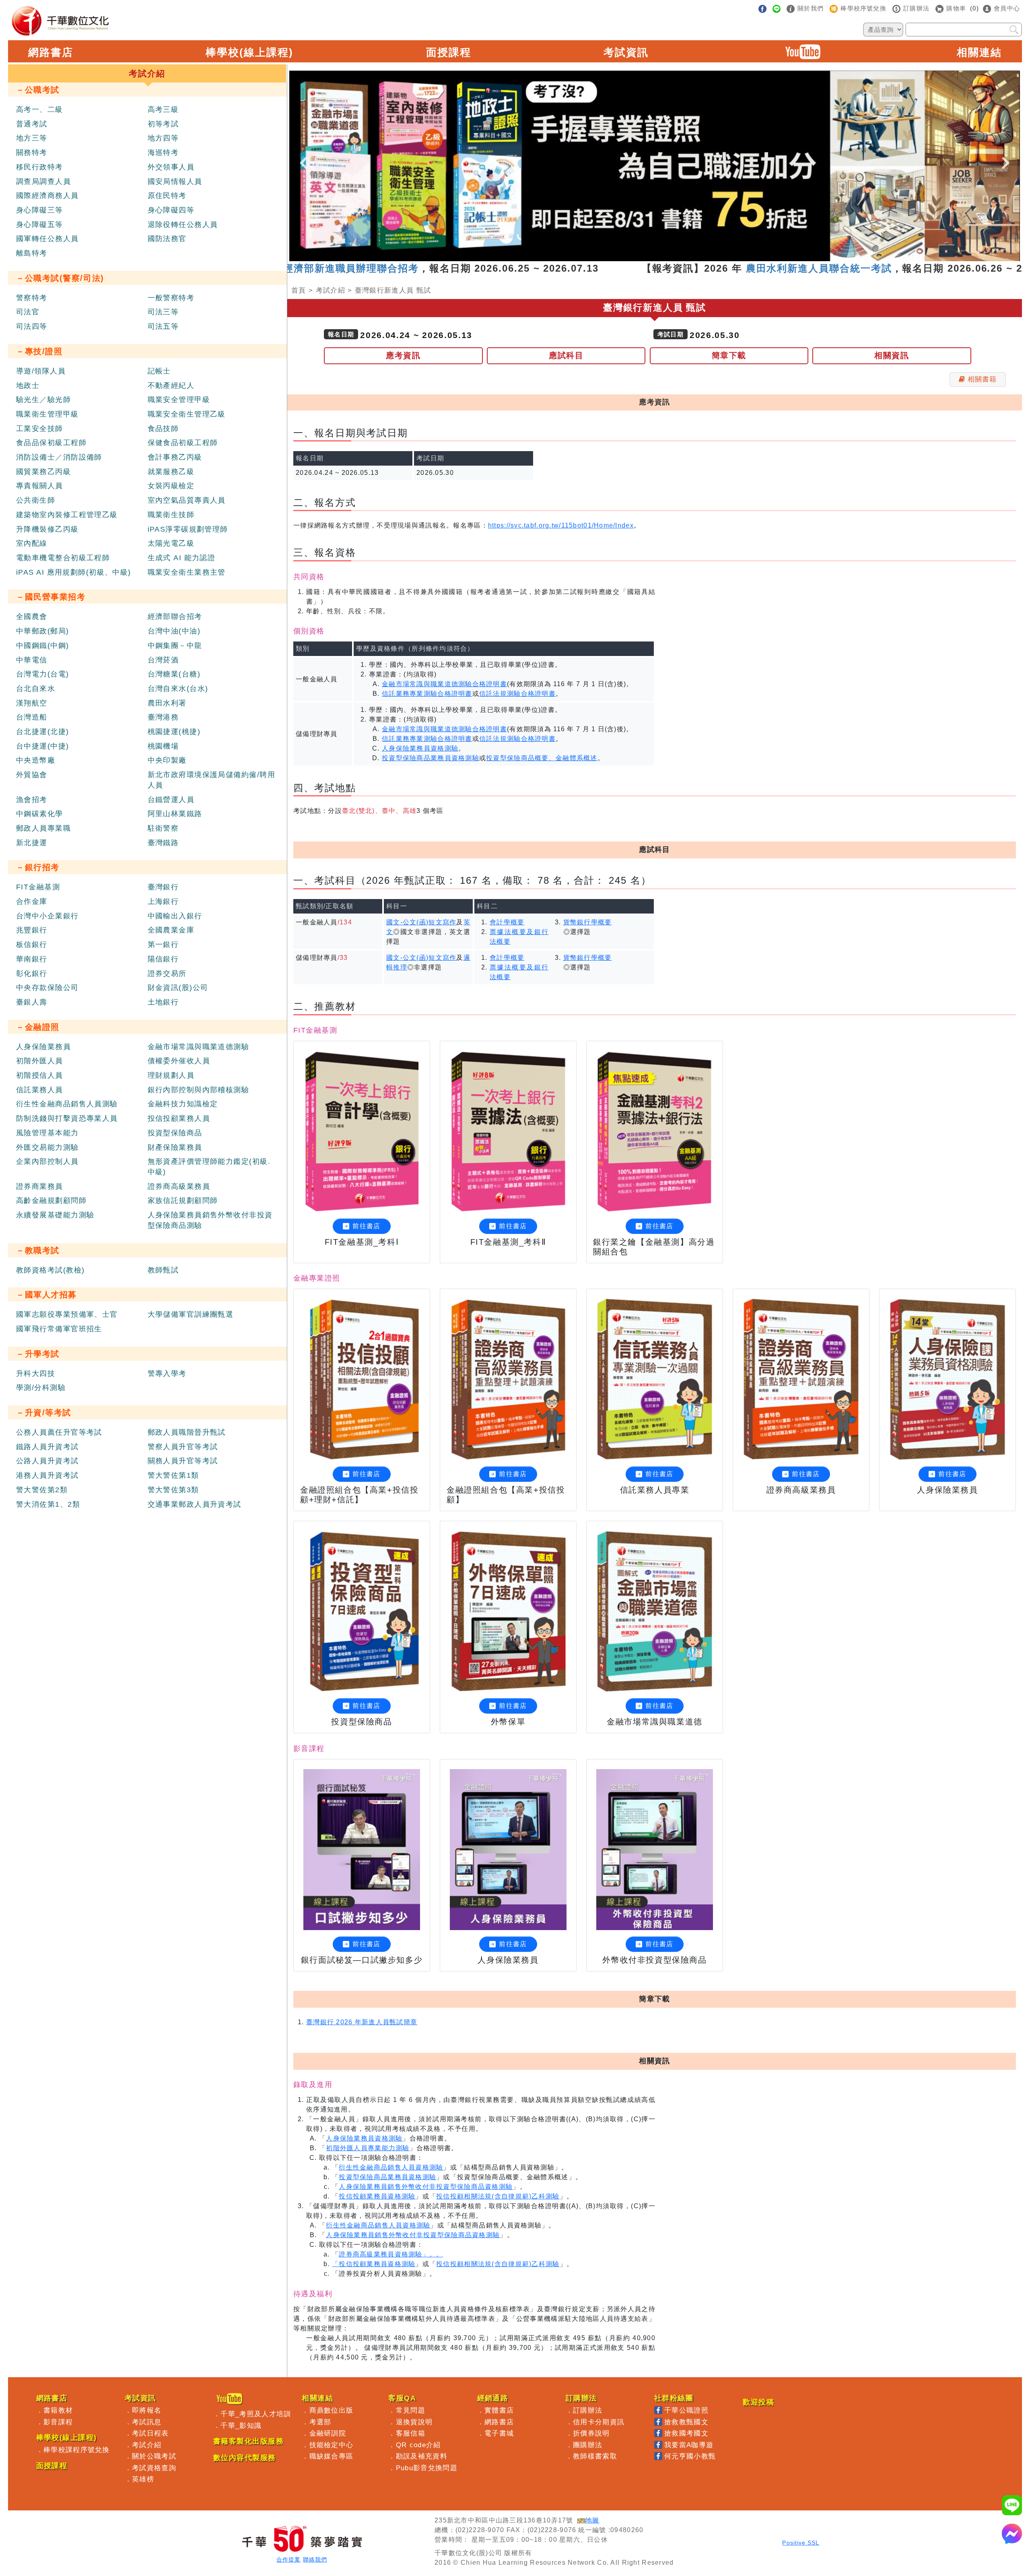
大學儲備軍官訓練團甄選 (191, 1314)
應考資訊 (403, 355)
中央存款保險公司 (47, 988)
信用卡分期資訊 (599, 2422)
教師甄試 (163, 1270)
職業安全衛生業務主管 (187, 572)
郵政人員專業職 (43, 828)
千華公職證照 (686, 2410)
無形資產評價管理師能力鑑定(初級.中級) (209, 1167)
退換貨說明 (414, 2422)
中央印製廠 (167, 760)
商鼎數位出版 (332, 2410)
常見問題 (411, 2410)
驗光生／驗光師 (43, 400)
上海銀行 (163, 901)
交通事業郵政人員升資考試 (195, 1504)
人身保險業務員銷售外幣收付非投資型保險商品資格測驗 (426, 2187)
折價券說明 (591, 2433)
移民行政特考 (40, 167)
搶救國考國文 (686, 2433)
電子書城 (499, 2433)
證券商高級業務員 (179, 1186)
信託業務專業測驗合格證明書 (427, 694)
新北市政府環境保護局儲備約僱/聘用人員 (211, 780)
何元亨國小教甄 (690, 2456)
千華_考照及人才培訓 (256, 2414)
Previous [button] (303, 156)
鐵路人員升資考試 (47, 1447)
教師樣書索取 (595, 2456)
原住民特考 (167, 196)
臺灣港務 (163, 717)
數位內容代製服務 (245, 2458)
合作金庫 (32, 901)
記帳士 (159, 371)
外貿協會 (32, 775)
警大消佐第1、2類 (48, 1504)
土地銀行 (163, 1002)
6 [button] (679, 257)
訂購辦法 (588, 2410)
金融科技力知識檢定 (183, 1104)
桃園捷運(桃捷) (174, 732)
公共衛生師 (36, 500)
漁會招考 (32, 800)
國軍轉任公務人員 (47, 239)
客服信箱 (411, 2433)
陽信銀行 (163, 959)
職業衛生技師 (171, 515)
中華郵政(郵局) (43, 631)
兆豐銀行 (32, 930)
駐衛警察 (163, 828)
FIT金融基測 (38, 887)
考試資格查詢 (154, 2468)
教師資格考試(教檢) (50, 1270)
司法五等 (163, 326)
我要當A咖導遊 (689, 2445)
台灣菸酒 (163, 660)
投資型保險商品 (175, 1133)
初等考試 (163, 124)
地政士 (28, 386)
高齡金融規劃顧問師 (51, 1200)
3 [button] (643, 257)
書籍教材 (58, 2410)
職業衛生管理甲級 (47, 414)
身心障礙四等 (171, 210)
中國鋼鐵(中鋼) (43, 646)
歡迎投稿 (758, 2402)
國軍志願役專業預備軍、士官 (67, 1314)
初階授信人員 (40, 1075)
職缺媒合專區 (332, 2456)
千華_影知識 (241, 2425)
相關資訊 (892, 355)
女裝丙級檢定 (171, 486)
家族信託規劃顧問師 (183, 1200)
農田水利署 (167, 703)
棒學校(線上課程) (249, 52)
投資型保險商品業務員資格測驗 (431, 758)
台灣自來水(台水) (178, 689)
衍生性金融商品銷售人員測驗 (67, 1104)
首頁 (299, 290)
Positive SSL (801, 2543)
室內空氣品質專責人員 (187, 500)
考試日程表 (150, 2433)
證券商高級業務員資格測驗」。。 (391, 2254)
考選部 (320, 2422)
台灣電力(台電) (43, 674)
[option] (655, 166)
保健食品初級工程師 (183, 443)
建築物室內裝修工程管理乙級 (67, 515)
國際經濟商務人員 (47, 196)
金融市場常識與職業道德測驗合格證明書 (444, 684)
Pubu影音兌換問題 (427, 2468)
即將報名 (147, 2410)
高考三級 (163, 109)
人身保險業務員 (43, 1047)
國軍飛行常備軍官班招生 (59, 1329)
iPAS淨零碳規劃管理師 (188, 529)
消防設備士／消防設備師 (59, 457)
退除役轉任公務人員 (183, 225)
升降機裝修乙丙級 (47, 529)
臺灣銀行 (163, 887)
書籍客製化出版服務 (248, 2441)
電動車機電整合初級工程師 (63, 558)
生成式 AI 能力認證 (182, 558)
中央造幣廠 (36, 760)
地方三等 (32, 138)
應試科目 (566, 355)
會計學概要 (507, 922)
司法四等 (32, 326)
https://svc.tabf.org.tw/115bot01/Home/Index (561, 525)
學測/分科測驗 (41, 1388)
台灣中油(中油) (174, 631)
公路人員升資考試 (47, 1461)
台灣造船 (32, 717)
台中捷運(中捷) (43, 746)
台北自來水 (36, 689)
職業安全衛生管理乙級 (187, 414)
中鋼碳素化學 (40, 814)
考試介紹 (331, 290)
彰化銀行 (32, 973)
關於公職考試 (154, 2456)
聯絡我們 (315, 2560)
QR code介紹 (418, 2445)
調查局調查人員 (43, 181)
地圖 (592, 2520)
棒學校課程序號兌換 (77, 2450)
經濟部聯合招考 (175, 617)
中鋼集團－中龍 (175, 646)
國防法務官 (167, 239)
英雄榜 (143, 2479)
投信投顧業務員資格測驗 (377, 2196)
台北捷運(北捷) (43, 732)
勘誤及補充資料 (422, 2456)
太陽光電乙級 (171, 543)
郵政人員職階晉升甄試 (187, 1432)
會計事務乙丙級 (175, 457)
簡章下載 (729, 355)
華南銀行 (32, 959)
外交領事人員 (171, 167)
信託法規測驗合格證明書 (517, 694)
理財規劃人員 (171, 1075)
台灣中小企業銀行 (47, 916)
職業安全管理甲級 (179, 400)
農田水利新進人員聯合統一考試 (708, 268)
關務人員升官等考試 (183, 1461)
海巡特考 (163, 153)
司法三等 (163, 312)
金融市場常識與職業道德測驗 (199, 1047)
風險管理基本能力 (47, 1133)
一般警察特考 (171, 298)
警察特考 (32, 298)
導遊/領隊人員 (41, 371)
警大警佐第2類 (42, 1490)
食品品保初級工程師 (51, 443)
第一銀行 (163, 945)
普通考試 (32, 124)
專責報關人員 (40, 486)
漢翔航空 (32, 703)
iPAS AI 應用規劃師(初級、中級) (74, 572)
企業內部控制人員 (47, 1161)
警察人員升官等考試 (183, 1447)
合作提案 (288, 2560)
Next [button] (1006, 156)
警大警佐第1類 (173, 1475)
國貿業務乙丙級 (43, 472)
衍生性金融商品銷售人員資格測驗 (391, 2167)
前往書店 (366, 1226)
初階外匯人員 (40, 1061)
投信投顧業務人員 (179, 1118)
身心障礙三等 (40, 210)
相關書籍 (982, 379)
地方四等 (163, 138)
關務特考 (32, 153)
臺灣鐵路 (163, 843)
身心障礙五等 (40, 225)
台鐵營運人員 (171, 800)
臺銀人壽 (32, 1002)
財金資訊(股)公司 (178, 988)
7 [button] (691, 257)
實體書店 (499, 2410)
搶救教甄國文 (686, 2422)
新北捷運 (32, 843)
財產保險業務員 (175, 1147)
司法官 (28, 312)
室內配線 (32, 543)
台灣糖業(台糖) (174, 674)
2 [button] (630, 257)
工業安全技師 (40, 429)
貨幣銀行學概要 (588, 922)
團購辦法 (588, 2445)
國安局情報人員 (175, 181)
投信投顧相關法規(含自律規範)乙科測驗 (498, 2196)
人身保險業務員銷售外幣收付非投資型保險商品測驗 (210, 1220)
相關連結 (979, 52)
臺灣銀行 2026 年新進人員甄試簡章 (362, 2022)
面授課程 (449, 52)
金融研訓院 (328, 2433)
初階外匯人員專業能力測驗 (368, 2148)
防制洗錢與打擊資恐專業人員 (67, 1118)
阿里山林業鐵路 (175, 814)
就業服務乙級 (171, 472)
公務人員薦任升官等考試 (59, 1432)
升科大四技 (36, 1374)
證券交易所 (167, 973)
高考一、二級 (40, 109)
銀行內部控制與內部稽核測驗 (199, 1090)
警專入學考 (167, 1374)
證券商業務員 (40, 1186)
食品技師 (163, 429)
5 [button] (667, 257)
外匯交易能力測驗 (47, 1147)
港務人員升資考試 (47, 1475)
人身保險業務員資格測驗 (420, 748)
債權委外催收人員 (179, 1061)
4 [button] (655, 257)
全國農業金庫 (171, 930)
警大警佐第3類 (173, 1490)
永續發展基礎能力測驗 (55, 1215)
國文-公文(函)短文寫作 (421, 922)
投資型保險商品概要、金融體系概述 (542, 758)
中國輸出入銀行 (175, 916)
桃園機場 (163, 746)
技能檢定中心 (332, 2445)
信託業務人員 (40, 1090)
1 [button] (618, 257)
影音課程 (58, 2422)
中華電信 (32, 660)
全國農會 (32, 617)
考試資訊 (626, 52)
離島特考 (32, 253)
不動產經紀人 (171, 386)
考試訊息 (147, 2422)
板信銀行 (32, 945)
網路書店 (51, 52)
